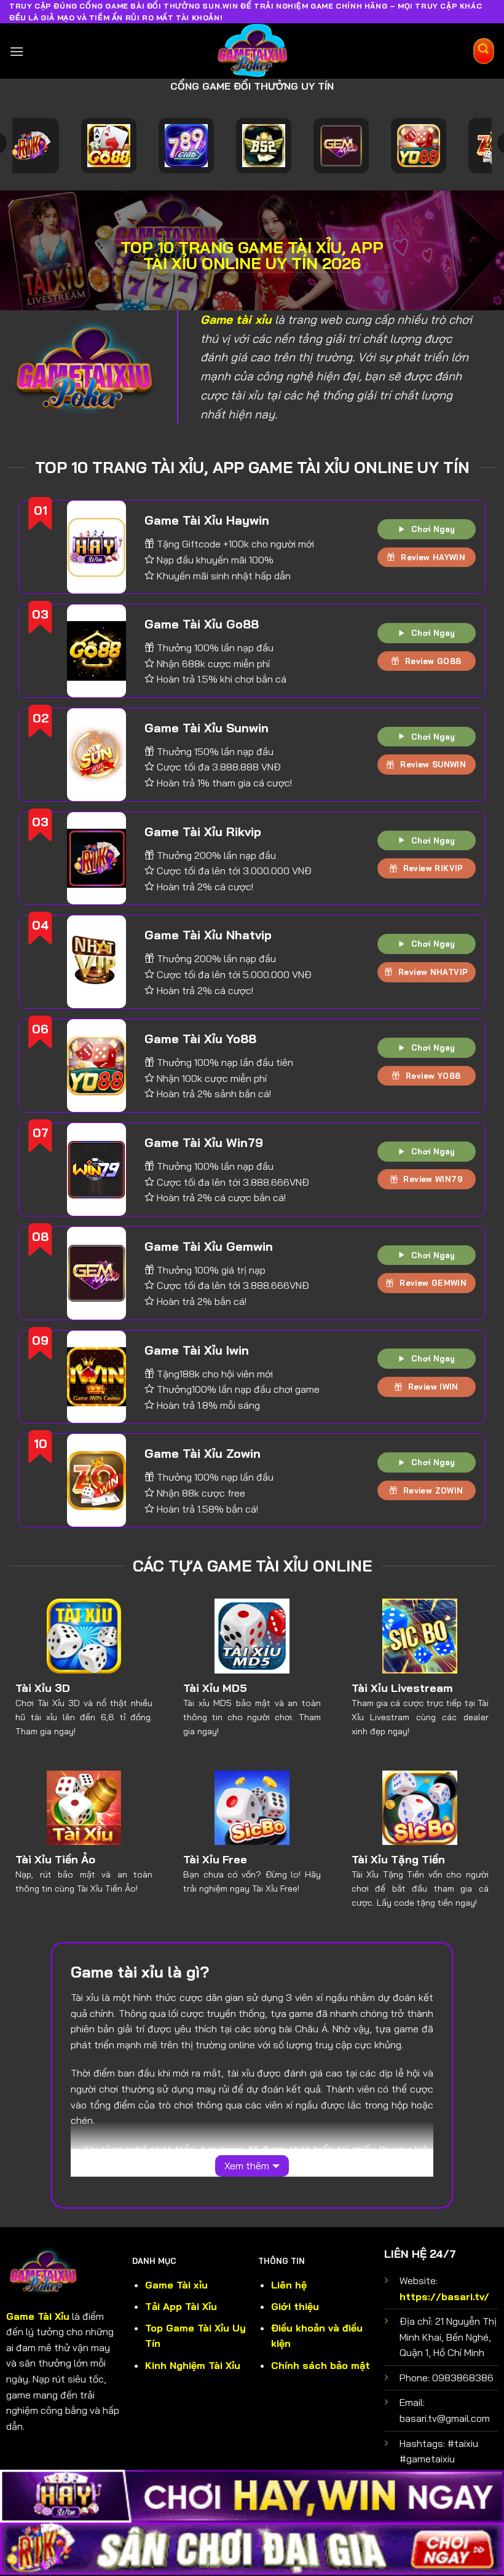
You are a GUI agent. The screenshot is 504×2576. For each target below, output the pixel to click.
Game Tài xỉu (176, 2285)
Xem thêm (247, 2166)
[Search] (484, 51)
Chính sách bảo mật (321, 2365)
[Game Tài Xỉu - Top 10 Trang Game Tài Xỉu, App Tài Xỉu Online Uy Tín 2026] (252, 52)
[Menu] (17, 51)
